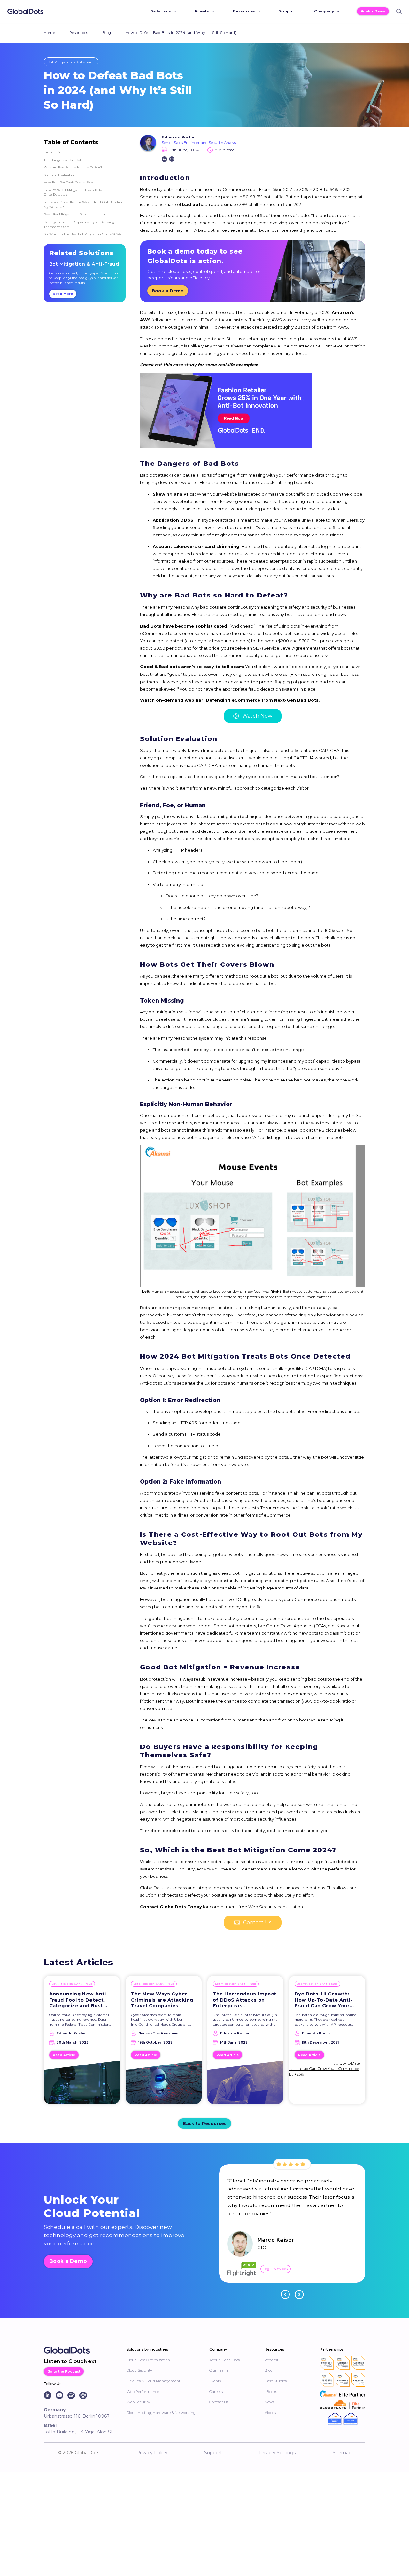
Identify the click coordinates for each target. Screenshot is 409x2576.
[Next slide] (299, 2294)
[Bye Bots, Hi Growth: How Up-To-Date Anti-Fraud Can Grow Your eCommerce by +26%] (327, 2085)
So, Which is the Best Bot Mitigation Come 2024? (83, 234)
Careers (216, 2392)
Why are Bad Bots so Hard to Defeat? (73, 167)
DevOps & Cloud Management (153, 2381)
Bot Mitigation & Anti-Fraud (71, 62)
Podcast (271, 2360)
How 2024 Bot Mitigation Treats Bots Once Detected (73, 192)
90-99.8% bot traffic (263, 197)
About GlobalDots (224, 2360)
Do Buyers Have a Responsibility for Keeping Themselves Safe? (79, 224)
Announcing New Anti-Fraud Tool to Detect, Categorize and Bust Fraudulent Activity (79, 2000)
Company (324, 11)
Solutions (161, 11)
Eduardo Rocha (178, 137)
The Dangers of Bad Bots (63, 160)
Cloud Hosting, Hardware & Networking (161, 2413)
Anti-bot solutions (158, 1383)
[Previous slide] (285, 2294)
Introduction (54, 152)
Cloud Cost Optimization (148, 2360)
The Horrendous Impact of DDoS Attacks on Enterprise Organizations (245, 2000)
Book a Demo (373, 11)
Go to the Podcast (64, 2371)
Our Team (219, 2370)
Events (202, 11)
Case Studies (276, 2381)
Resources (244, 11)
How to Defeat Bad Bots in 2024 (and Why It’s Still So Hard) (181, 33)
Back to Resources (205, 2123)
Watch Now (257, 716)
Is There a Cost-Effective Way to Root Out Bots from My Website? (84, 204)
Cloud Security (139, 2370)
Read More (63, 294)
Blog (107, 33)
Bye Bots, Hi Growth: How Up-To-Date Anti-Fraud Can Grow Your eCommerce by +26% (324, 2000)
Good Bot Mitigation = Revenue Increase (76, 214)
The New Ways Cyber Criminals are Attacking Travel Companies (162, 2000)
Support (287, 11)
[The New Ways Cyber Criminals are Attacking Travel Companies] (164, 2085)
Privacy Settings (277, 2453)
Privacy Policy (152, 2453)
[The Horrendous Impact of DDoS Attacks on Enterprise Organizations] (246, 2085)
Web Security (138, 2402)
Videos (270, 2413)
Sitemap (342, 2453)
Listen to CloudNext (70, 2361)
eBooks (271, 2392)
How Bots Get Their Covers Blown (70, 182)
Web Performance (143, 2392)
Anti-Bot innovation (345, 346)
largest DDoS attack (207, 320)
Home (49, 33)
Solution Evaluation (60, 175)
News (269, 2402)
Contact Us (257, 1922)
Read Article (64, 2055)
